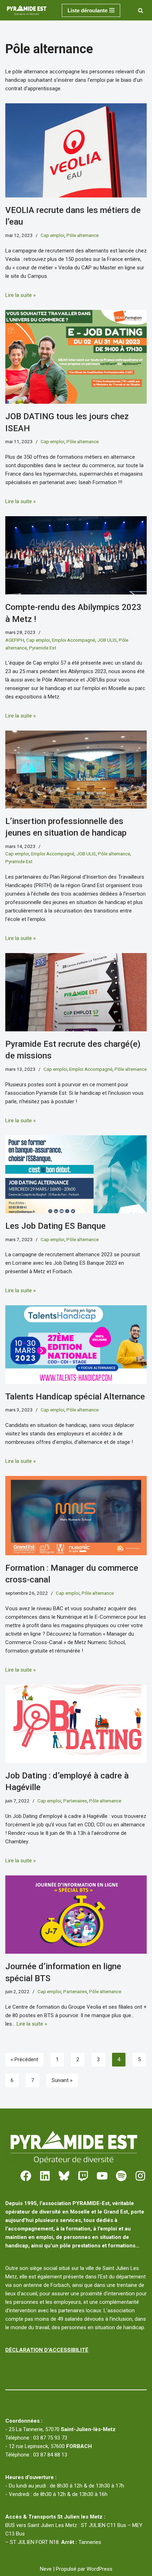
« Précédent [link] (24, 2059)
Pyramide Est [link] (43, 648)
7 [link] (33, 2080)
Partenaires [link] (75, 1801)
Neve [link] (46, 2569)
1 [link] (57, 2059)
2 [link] (78, 2059)
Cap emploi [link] (52, 235)
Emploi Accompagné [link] (74, 640)
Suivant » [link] (62, 2080)
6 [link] (12, 2080)
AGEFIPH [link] (15, 640)
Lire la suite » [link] (21, 295)
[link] (28, 10)
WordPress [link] (100, 2569)
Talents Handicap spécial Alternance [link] (75, 1397)
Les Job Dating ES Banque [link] (55, 1226)
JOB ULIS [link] (107, 640)
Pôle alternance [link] (83, 235)
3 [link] (98, 2059)
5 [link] (139, 2059)
